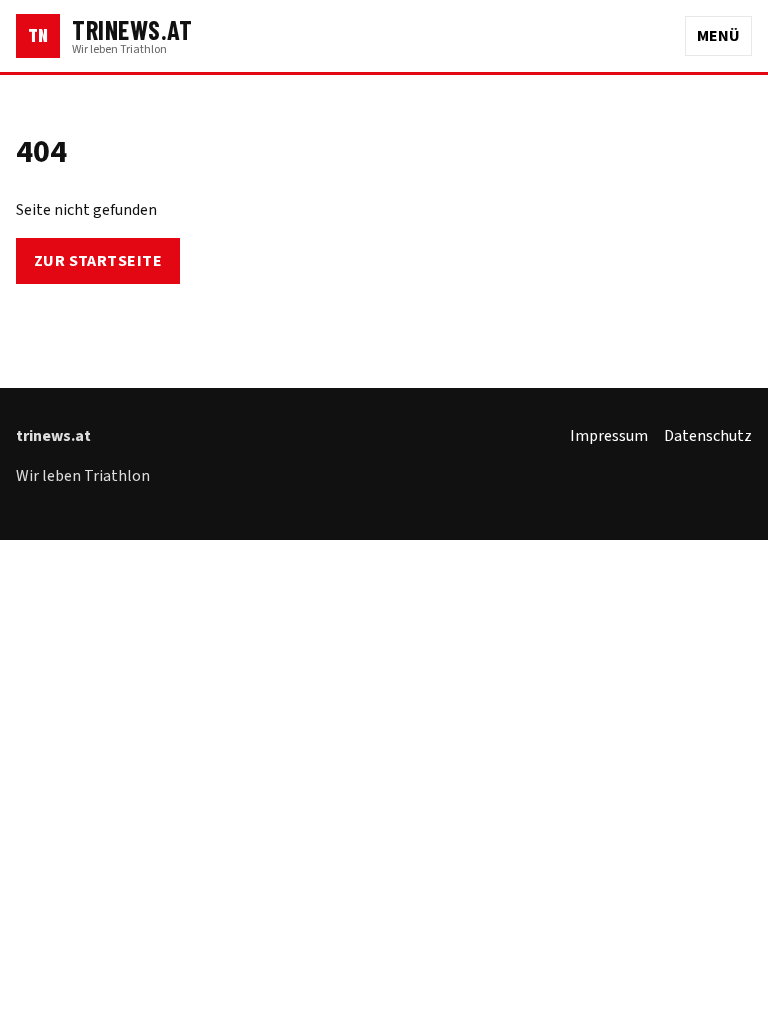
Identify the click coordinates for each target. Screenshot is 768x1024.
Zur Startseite (98, 261)
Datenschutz (708, 436)
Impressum (609, 436)
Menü (718, 36)
